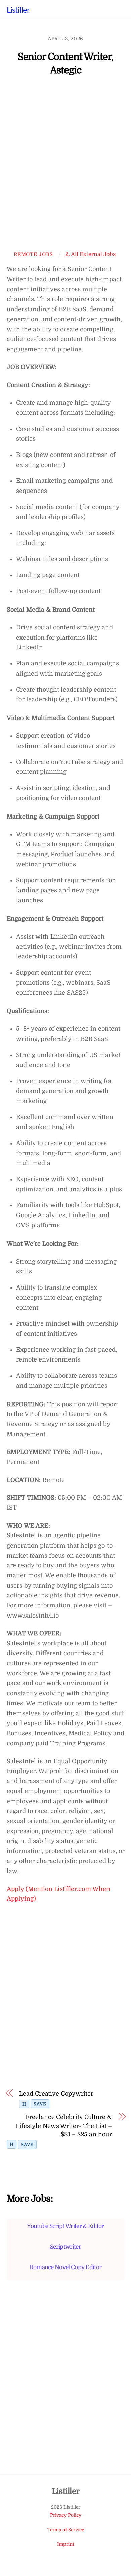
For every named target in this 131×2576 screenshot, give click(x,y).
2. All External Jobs (90, 254)
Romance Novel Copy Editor (66, 2267)
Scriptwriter (65, 2247)
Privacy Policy (66, 2515)
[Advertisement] (65, 167)
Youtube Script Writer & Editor (65, 2226)
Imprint (66, 2544)
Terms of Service (66, 2530)
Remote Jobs (33, 254)
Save (40, 2104)
